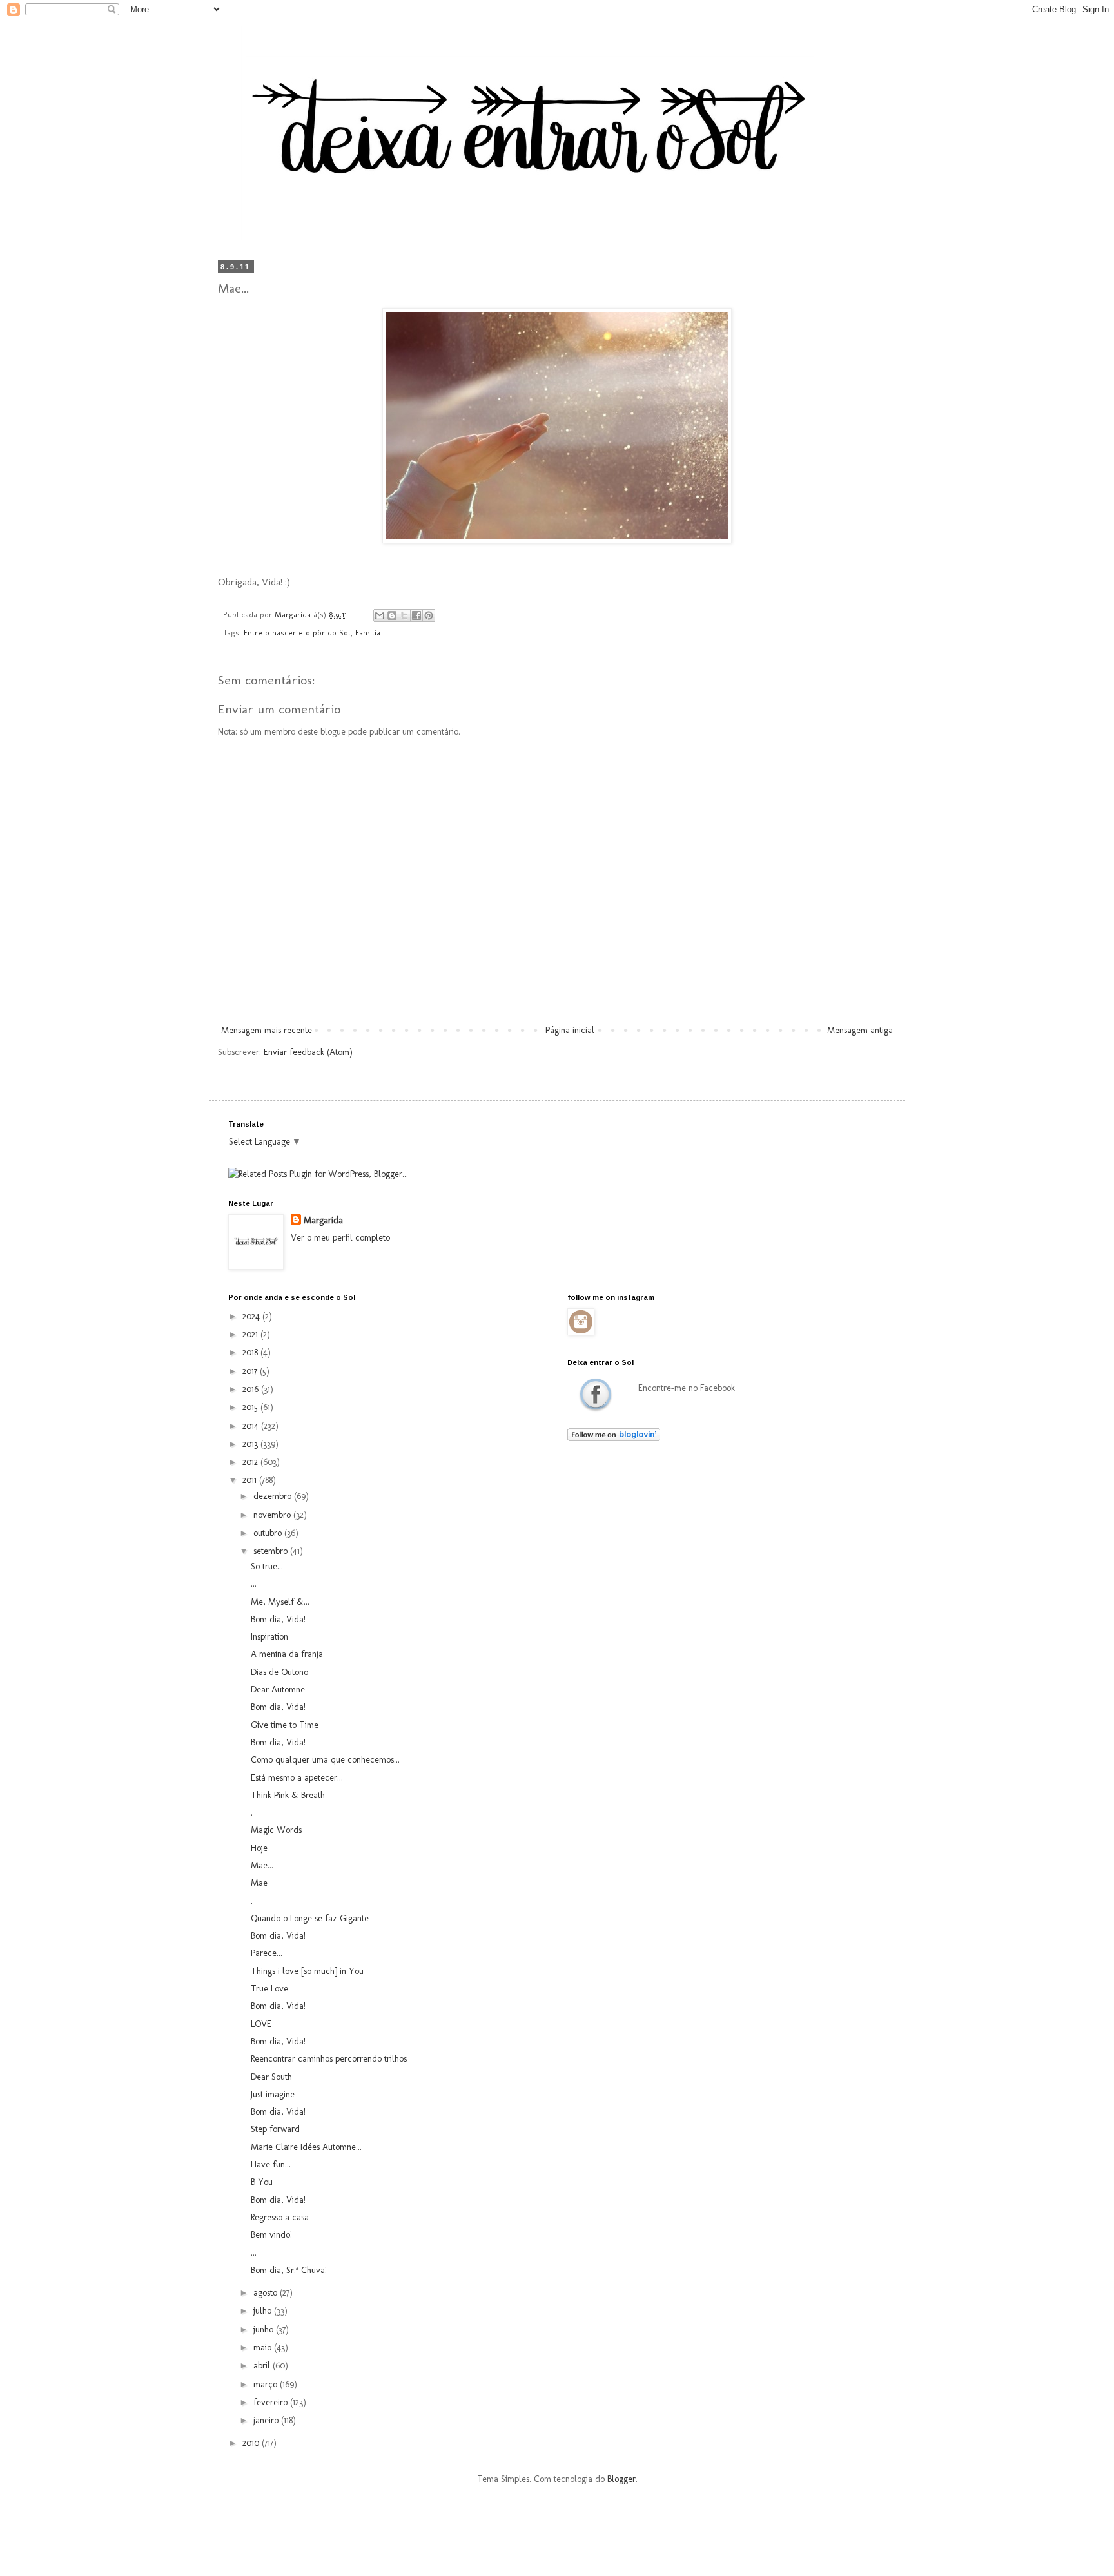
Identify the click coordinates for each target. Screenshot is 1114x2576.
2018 (251, 1352)
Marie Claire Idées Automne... (306, 2147)
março (267, 2384)
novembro (273, 1515)
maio (264, 2348)
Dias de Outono (279, 1672)
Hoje (259, 1848)
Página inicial (570, 1030)
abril (263, 2366)
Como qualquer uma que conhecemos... (325, 1760)
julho (264, 2311)
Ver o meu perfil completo (340, 1238)
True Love (269, 1989)
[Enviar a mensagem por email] (380, 615)
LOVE (261, 2024)
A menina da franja (287, 1654)
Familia (368, 633)
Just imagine (273, 2094)
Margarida (323, 1220)
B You (262, 2182)
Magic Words (276, 1830)
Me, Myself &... (280, 1602)
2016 (252, 1389)
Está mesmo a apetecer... (297, 1778)
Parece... (267, 1953)
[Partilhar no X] (404, 615)
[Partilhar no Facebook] (416, 615)
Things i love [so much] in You (307, 1971)
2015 (251, 1407)
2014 (252, 1426)
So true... (267, 1566)
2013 (251, 1444)
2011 (251, 1480)
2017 (251, 1371)
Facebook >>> (596, 1394)
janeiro (267, 2420)
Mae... (262, 1865)
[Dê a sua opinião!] (392, 615)
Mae (259, 1883)
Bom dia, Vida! (278, 1619)
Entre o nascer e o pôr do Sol (297, 633)
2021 (251, 1334)
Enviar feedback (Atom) (308, 1052)
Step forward (275, 2129)
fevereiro (272, 2402)
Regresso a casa (280, 2217)
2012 (251, 1462)
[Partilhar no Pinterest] (429, 615)
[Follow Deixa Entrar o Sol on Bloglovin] (614, 1438)
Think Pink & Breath (288, 1795)
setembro (272, 1551)
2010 (252, 2443)
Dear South (271, 2077)
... (254, 1584)
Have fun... (271, 2164)
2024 (252, 1316)
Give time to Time (285, 1725)
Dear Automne (278, 1690)
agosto (267, 2293)
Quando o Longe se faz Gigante (310, 1918)
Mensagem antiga (860, 1030)
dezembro (274, 1496)
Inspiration (269, 1637)
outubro (269, 1533)
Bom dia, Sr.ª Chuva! (289, 2270)
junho (265, 2329)
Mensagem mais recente (267, 1030)
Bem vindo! (271, 2235)
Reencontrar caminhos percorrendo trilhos (329, 2059)
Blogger (621, 2479)
